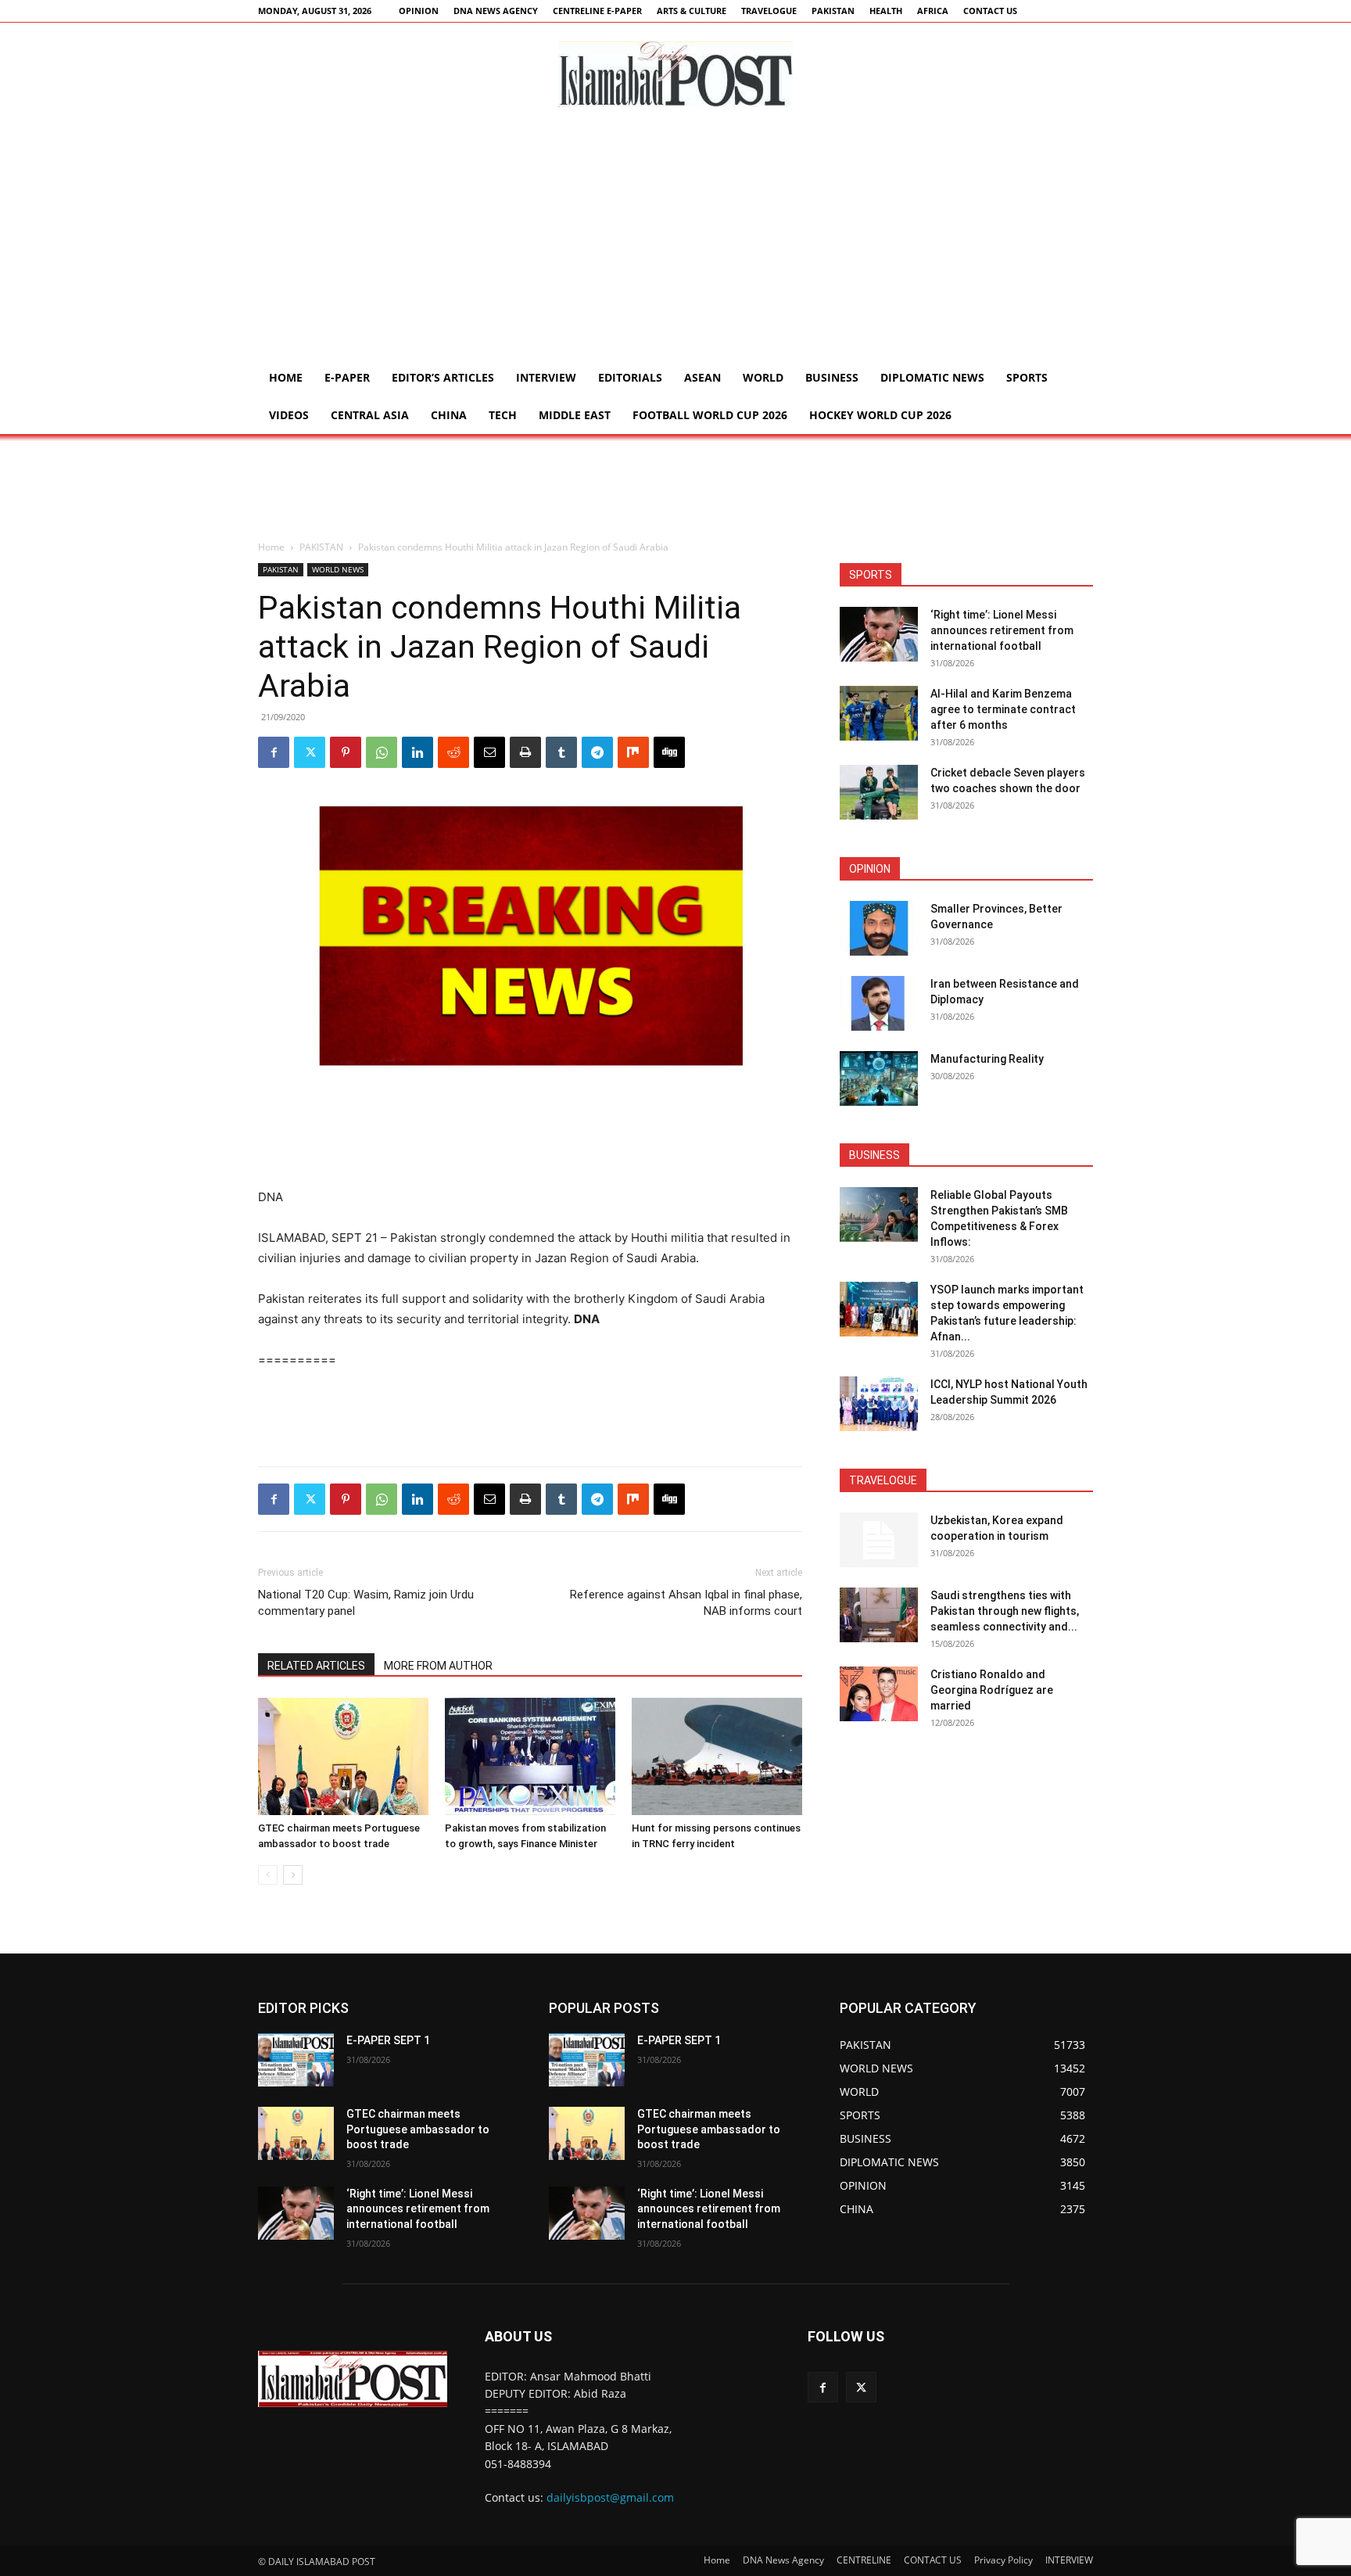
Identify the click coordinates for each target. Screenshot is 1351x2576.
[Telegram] (597, 752)
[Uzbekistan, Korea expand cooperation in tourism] (879, 1540)
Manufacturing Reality (987, 1059)
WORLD (763, 377)
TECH (503, 415)
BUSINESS (832, 377)
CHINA (449, 415)
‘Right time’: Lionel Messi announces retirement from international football (1002, 630)
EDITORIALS (630, 377)
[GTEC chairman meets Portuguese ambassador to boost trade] (343, 1756)
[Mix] (633, 752)
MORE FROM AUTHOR (438, 1666)
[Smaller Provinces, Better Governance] (879, 928)
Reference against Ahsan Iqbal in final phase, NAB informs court (686, 1603)
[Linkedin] (417, 752)
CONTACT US (990, 11)
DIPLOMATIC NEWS (932, 377)
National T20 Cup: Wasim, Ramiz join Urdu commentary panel (366, 1603)
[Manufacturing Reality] (879, 1078)
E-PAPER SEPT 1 (388, 2040)
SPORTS (1027, 377)
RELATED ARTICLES (316, 1666)
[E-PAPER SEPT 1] (296, 2060)
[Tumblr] (561, 752)
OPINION (419, 11)
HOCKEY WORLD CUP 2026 (880, 415)
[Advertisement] (675, 242)
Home (286, 377)
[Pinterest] (346, 752)
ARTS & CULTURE (692, 11)
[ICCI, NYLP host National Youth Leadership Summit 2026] (879, 1404)
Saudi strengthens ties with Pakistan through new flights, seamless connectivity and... (1005, 1611)
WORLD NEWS (338, 569)
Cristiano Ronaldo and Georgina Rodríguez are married (992, 1690)
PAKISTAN (833, 11)
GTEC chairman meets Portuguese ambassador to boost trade (418, 2129)
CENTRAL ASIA (370, 415)
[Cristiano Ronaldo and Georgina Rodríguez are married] (879, 1694)
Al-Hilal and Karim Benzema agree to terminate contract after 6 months (1003, 709)
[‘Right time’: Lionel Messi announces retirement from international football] (879, 634)
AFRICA (933, 11)
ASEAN (702, 377)
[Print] (525, 752)
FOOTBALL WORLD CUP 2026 (710, 415)
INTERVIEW (546, 377)
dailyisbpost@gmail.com (610, 2497)
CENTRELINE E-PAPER (597, 11)
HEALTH (886, 11)
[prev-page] (268, 1875)
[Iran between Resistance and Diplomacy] (879, 1003)
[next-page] (293, 1875)
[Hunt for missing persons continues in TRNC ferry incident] (717, 1756)
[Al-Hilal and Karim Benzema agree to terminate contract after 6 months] (879, 713)
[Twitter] (310, 752)
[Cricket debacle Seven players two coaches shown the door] (879, 792)
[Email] (489, 752)
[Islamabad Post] (675, 74)
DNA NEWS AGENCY (496, 11)
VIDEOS (289, 415)
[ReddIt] (453, 752)
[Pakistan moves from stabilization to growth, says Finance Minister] (530, 1756)
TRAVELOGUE (769, 11)
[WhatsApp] (382, 752)
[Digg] (669, 752)
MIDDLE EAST (575, 415)
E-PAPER (347, 377)
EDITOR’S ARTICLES (443, 377)
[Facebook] (274, 752)
